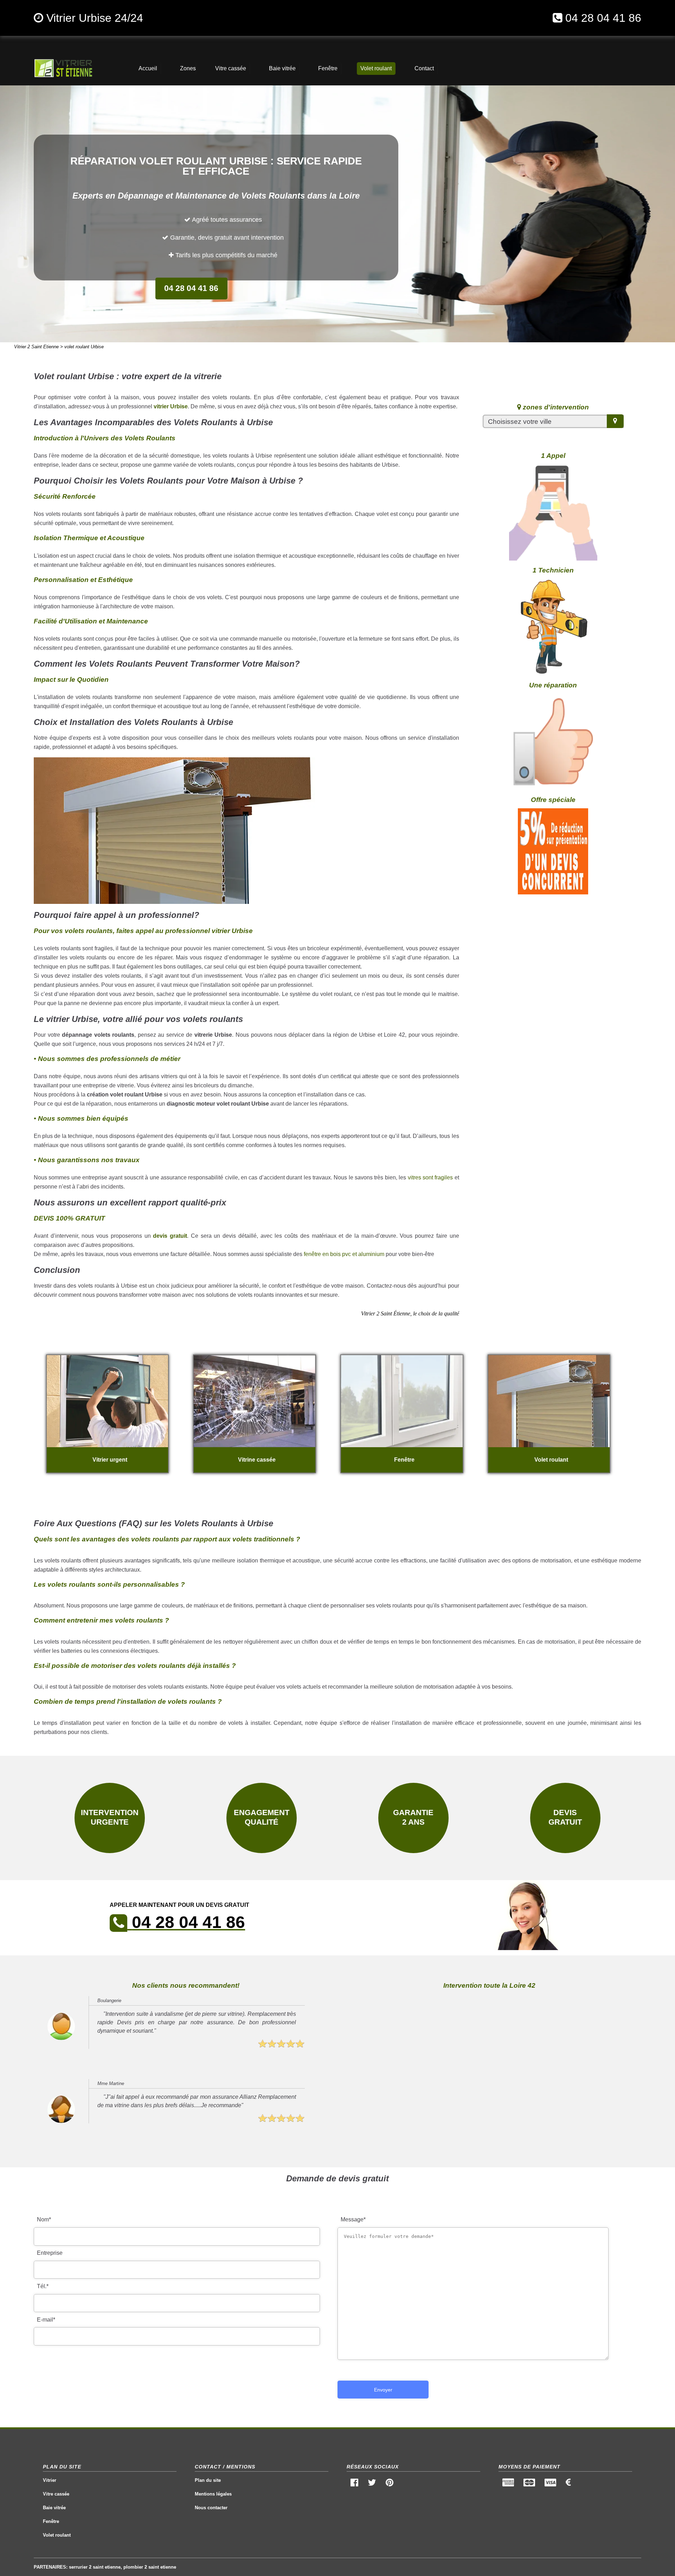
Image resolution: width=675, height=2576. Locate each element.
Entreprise (50, 2253)
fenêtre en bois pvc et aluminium (344, 1254)
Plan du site (208, 2480)
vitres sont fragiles (430, 1177)
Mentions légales (213, 2494)
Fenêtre (51, 2521)
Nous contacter (211, 2508)
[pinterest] (389, 2484)
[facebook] (355, 2484)
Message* (353, 2219)
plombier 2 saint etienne (150, 2567)
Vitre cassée (56, 2494)
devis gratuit (170, 1236)
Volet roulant (57, 2535)
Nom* (44, 2219)
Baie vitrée (54, 2508)
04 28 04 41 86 (603, 18)
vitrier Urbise (171, 406)
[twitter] (372, 2484)
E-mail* (46, 2320)
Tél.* (43, 2286)
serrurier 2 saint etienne (95, 2567)
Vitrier (50, 2480)
